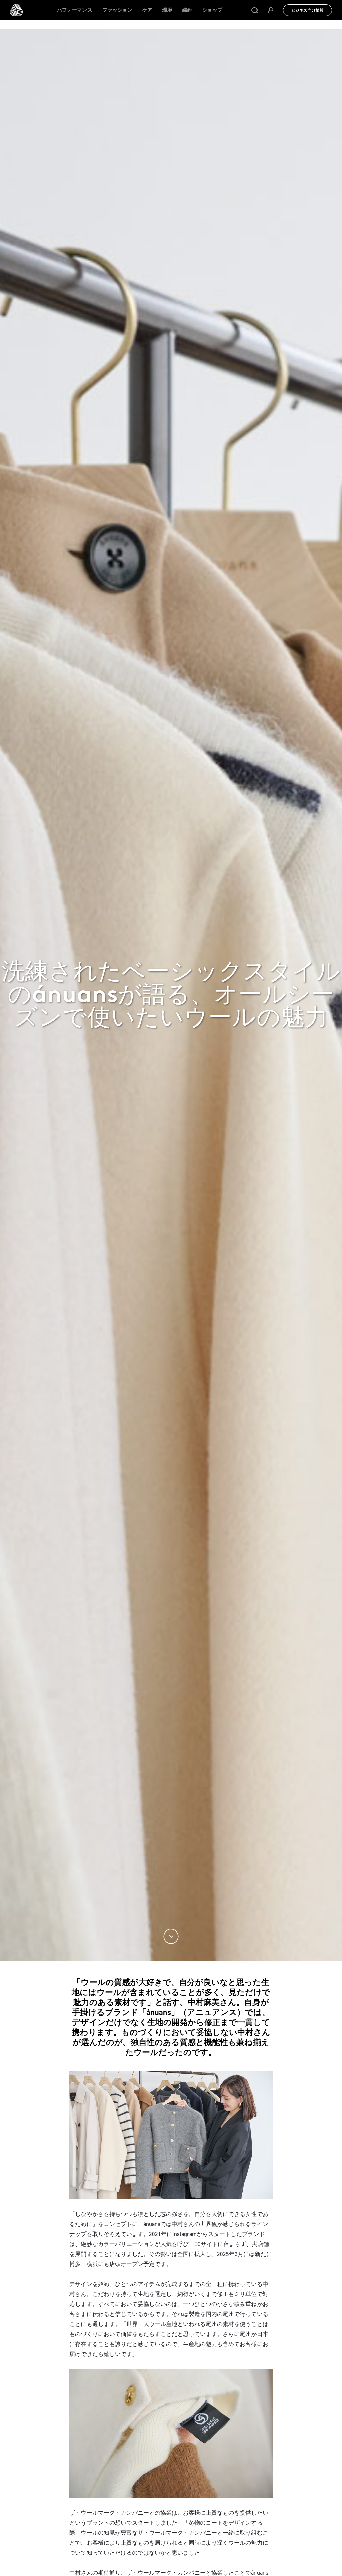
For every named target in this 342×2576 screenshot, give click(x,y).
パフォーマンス (75, 10)
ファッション (117, 10)
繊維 (187, 10)
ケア (147, 10)
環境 (167, 10)
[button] (255, 10)
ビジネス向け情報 (307, 10)
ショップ (212, 10)
